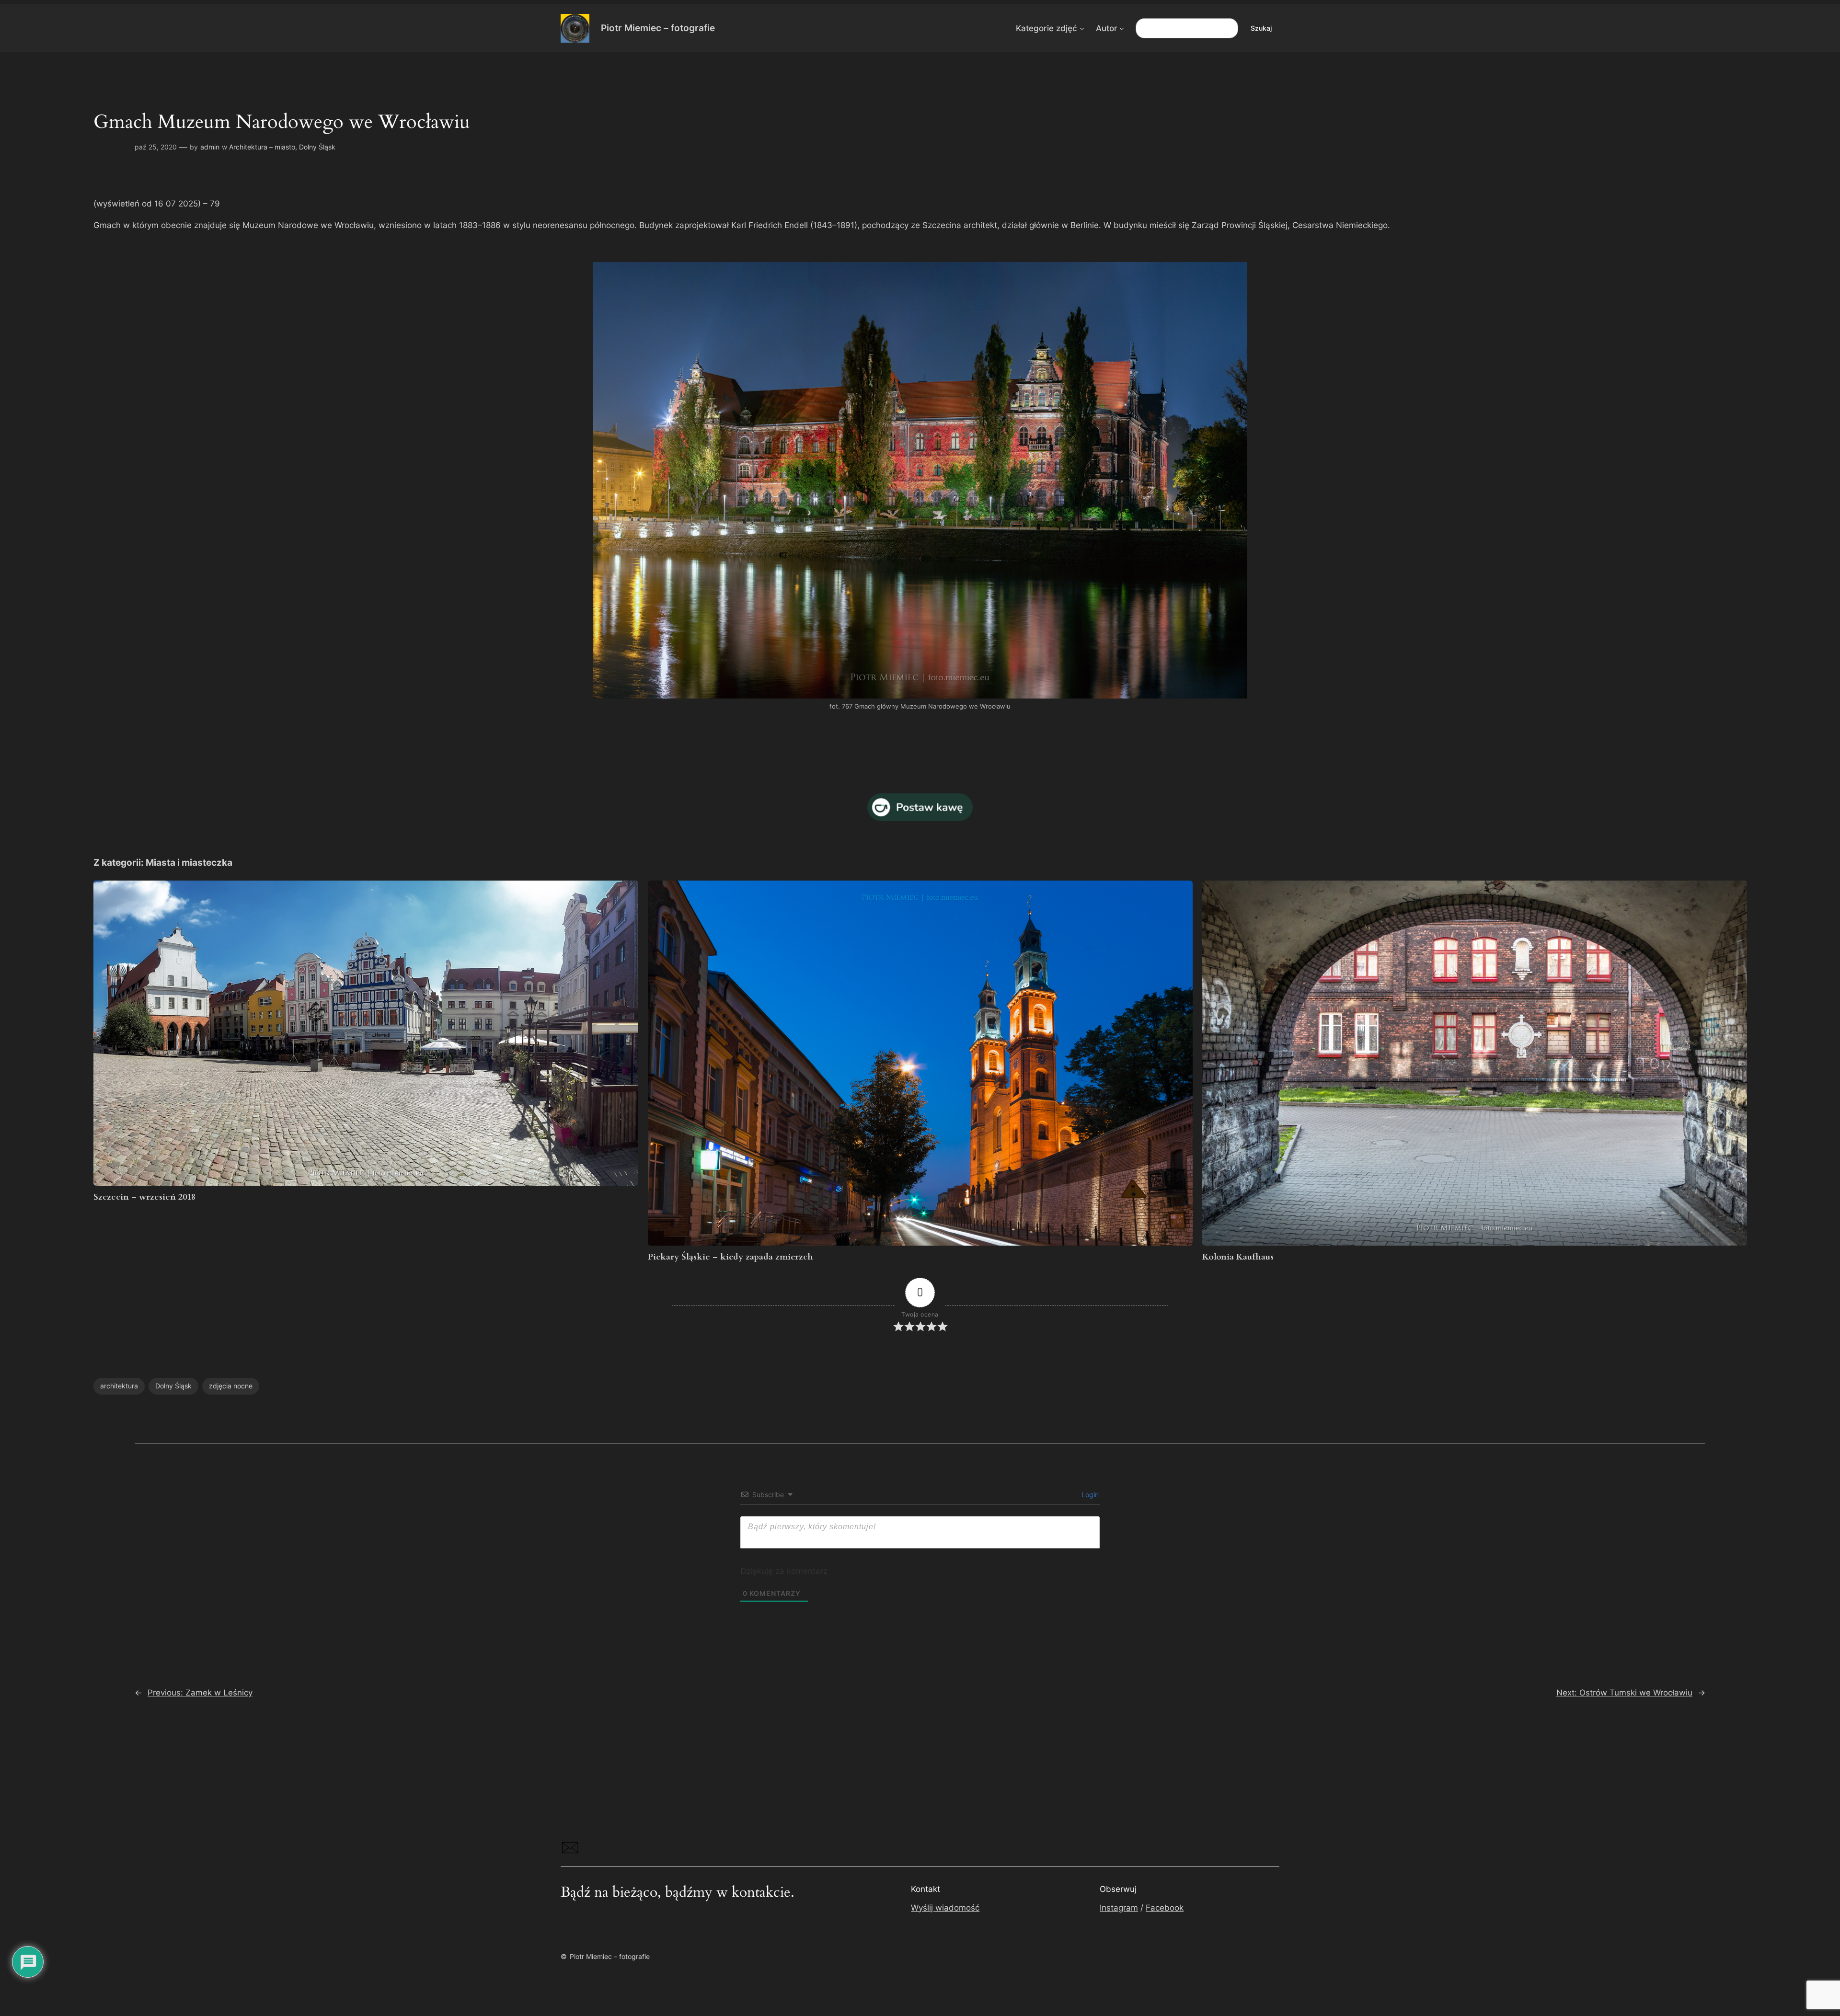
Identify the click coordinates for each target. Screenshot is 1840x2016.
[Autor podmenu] (1122, 28)
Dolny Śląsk (317, 147)
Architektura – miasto (262, 147)
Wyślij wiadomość (945, 1908)
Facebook (1165, 1908)
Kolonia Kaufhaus (1238, 1257)
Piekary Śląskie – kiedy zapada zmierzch (730, 1257)
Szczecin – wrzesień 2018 (144, 1197)
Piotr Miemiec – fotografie (658, 28)
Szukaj (1261, 28)
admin (210, 147)
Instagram (1119, 1908)
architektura (119, 1386)
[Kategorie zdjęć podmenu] (1082, 28)
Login (1089, 1495)
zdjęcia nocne (231, 1386)
